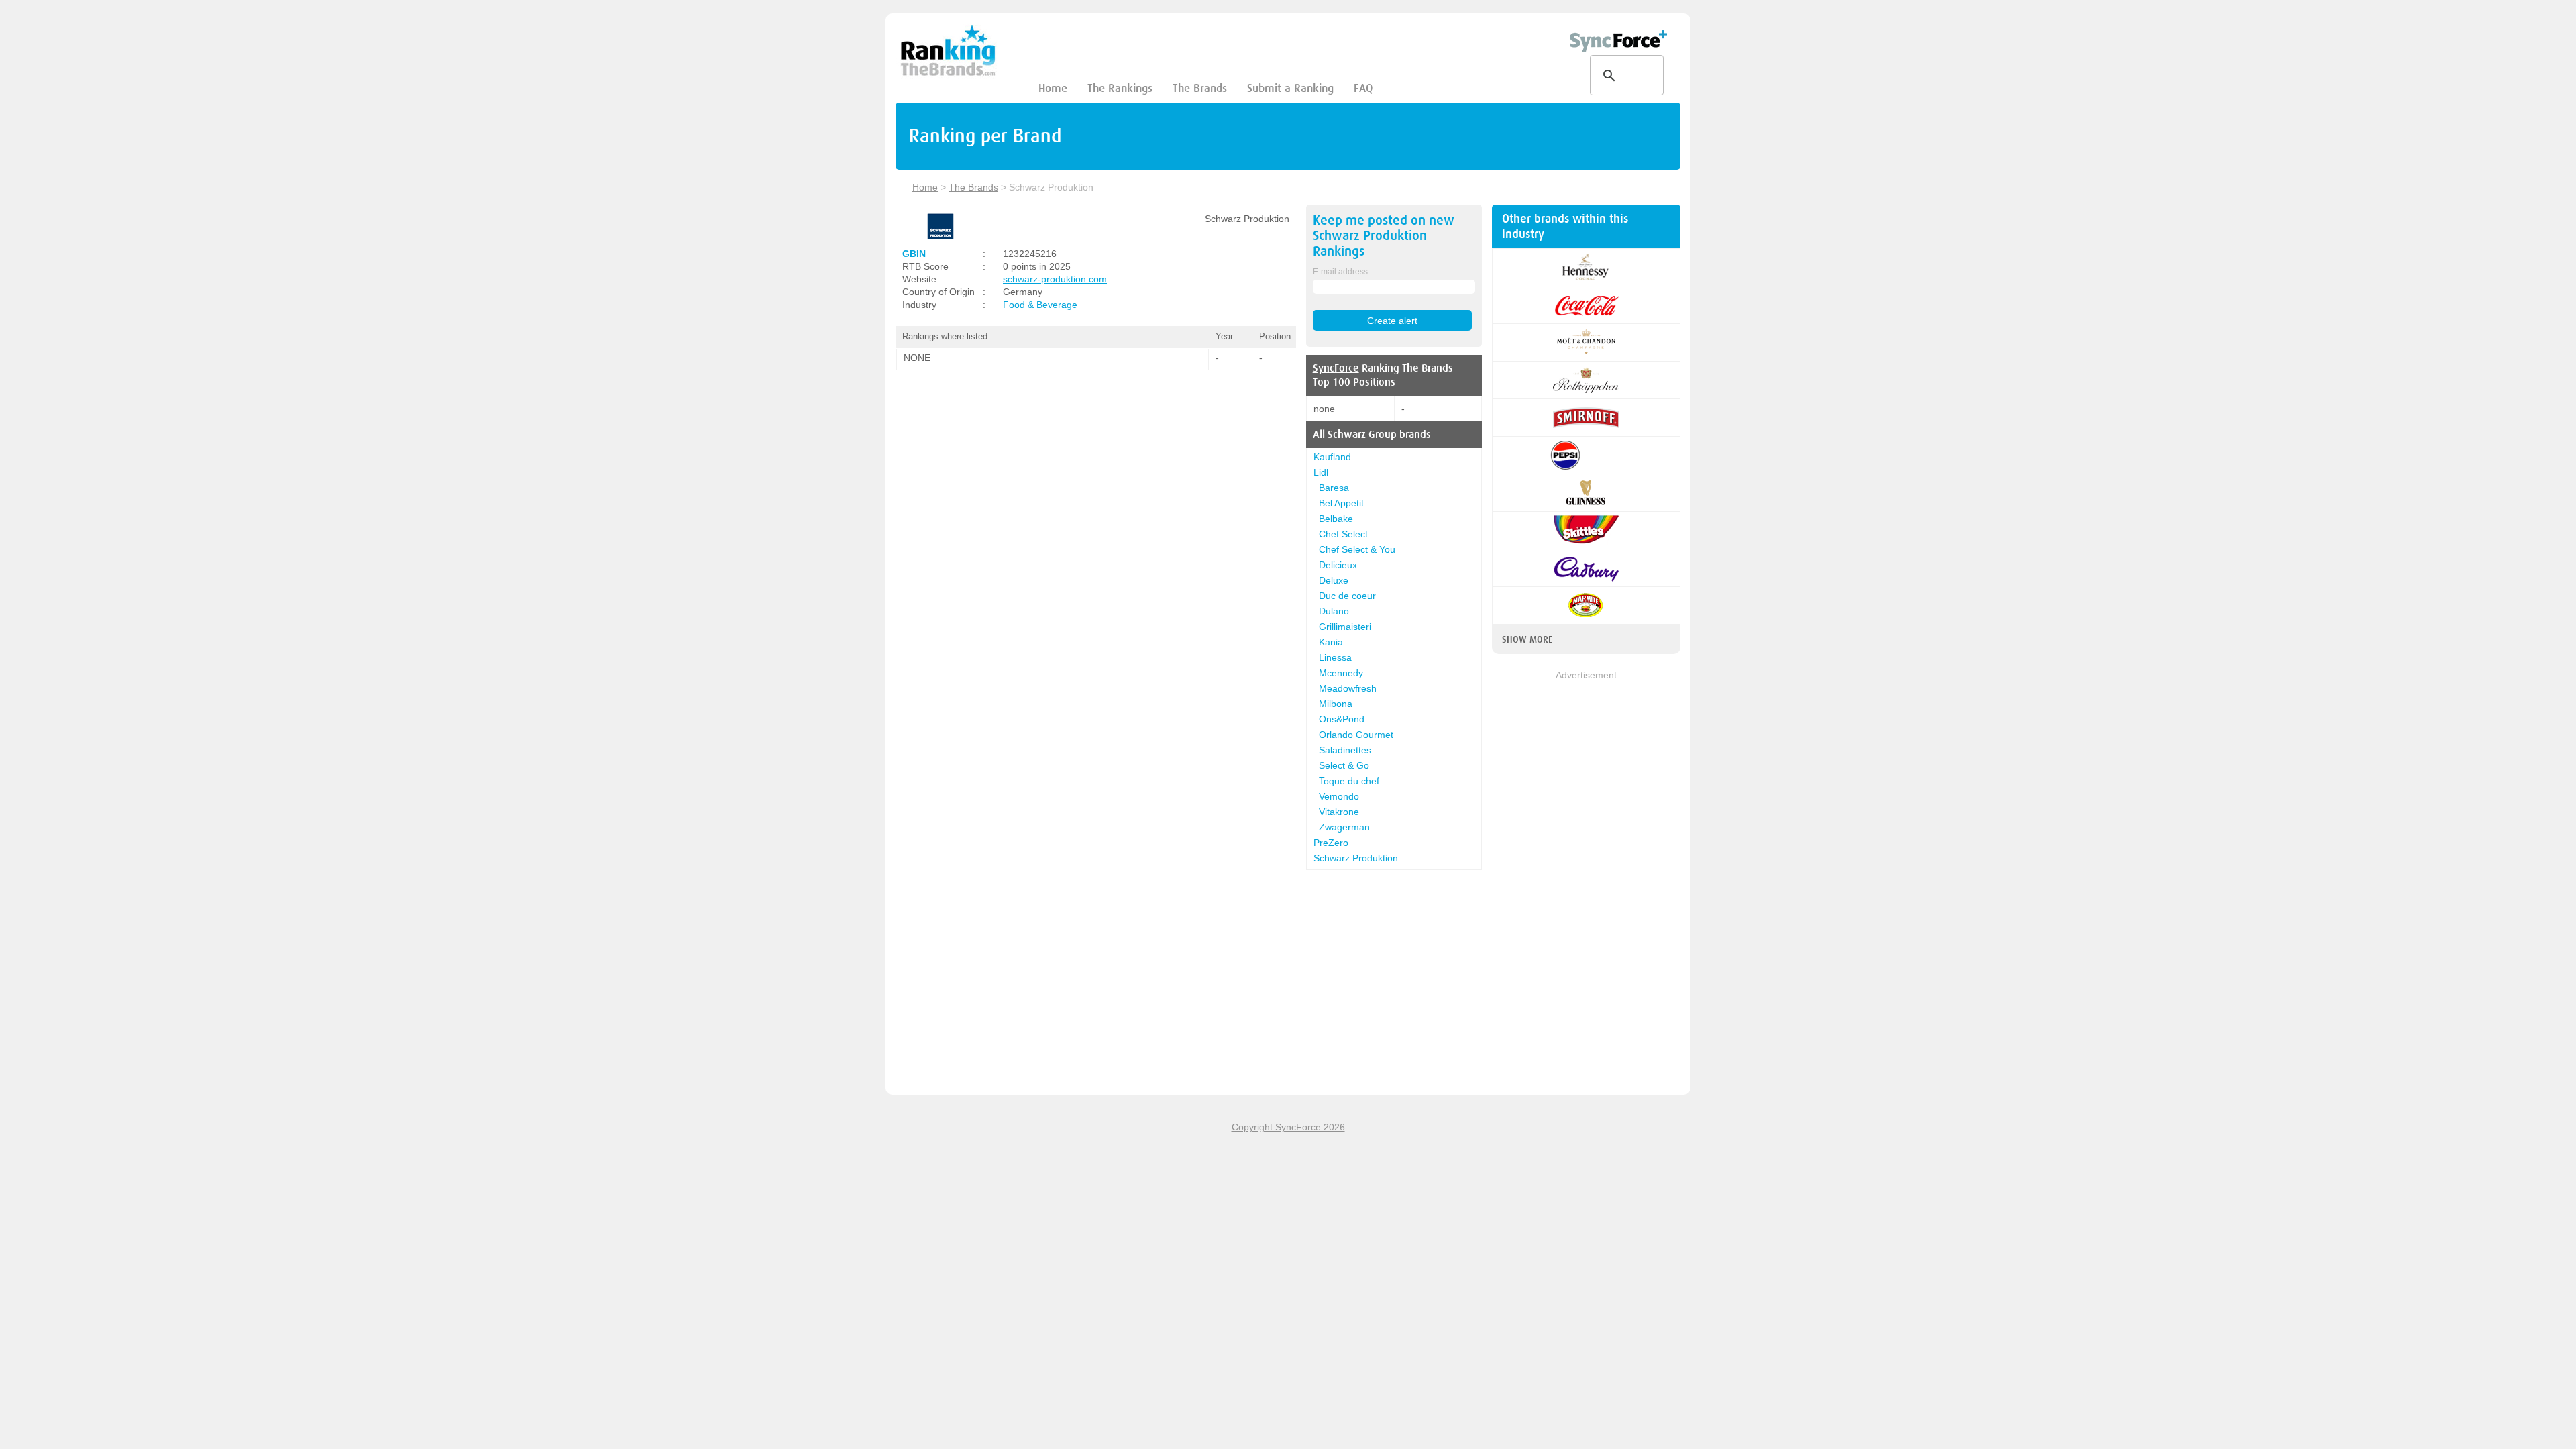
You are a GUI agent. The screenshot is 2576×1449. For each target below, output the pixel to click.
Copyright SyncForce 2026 (1288, 1127)
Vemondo (1339, 796)
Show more (1527, 639)
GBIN (914, 254)
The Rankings (1120, 88)
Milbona (1336, 704)
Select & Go (1344, 765)
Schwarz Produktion (1356, 858)
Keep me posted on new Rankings (1384, 236)
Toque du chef (1349, 781)
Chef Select (1343, 534)
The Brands (1200, 88)
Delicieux (1338, 565)
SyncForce (1336, 368)
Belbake (1336, 519)
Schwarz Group (1362, 435)
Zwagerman (1344, 827)
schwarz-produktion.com (1055, 279)
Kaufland (1332, 457)
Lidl (1321, 472)
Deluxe (1334, 580)
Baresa (1334, 488)
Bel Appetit (1341, 503)
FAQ (1363, 88)
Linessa (1335, 657)
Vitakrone (1339, 812)
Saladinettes (1345, 750)
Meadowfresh (1348, 688)
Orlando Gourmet (1356, 735)
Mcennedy (1341, 673)
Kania (1331, 642)
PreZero (1331, 843)
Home (1053, 88)
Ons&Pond (1342, 719)
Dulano (1334, 611)
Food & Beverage (1040, 305)
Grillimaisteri (1345, 627)
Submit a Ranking (1290, 88)
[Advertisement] (1586, 883)
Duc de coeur (1347, 596)
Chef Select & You (1357, 549)
